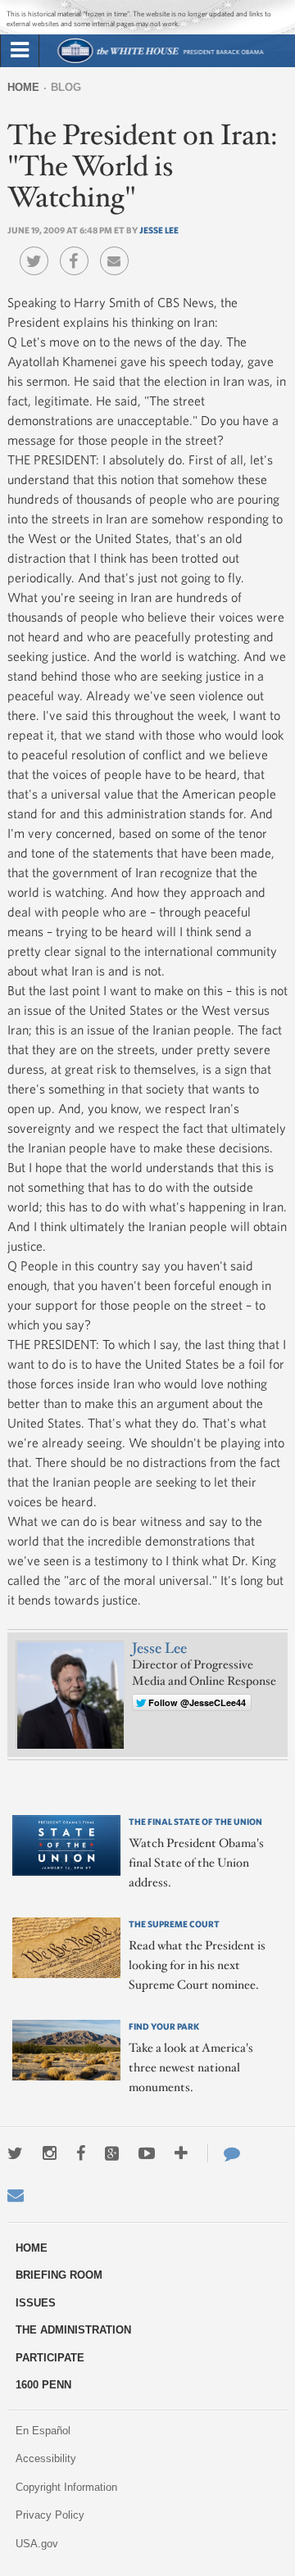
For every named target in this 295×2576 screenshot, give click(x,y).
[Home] (160, 61)
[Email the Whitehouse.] (16, 2195)
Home (23, 87)
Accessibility (46, 2458)
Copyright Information (66, 2487)
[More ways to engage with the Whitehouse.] (181, 2153)
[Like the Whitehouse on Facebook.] (81, 2153)
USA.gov (37, 2544)
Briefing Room (59, 2275)
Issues (36, 2303)
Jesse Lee (159, 230)
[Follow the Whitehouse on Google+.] (112, 2153)
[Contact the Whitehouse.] (224, 2153)
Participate (50, 2358)
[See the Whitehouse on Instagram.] (50, 2153)
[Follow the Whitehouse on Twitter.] (15, 2153)
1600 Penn (43, 2385)
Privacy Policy (50, 2515)
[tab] (20, 51)
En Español (43, 2431)
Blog (66, 87)
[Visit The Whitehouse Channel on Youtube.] (147, 2153)
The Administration (73, 2330)
